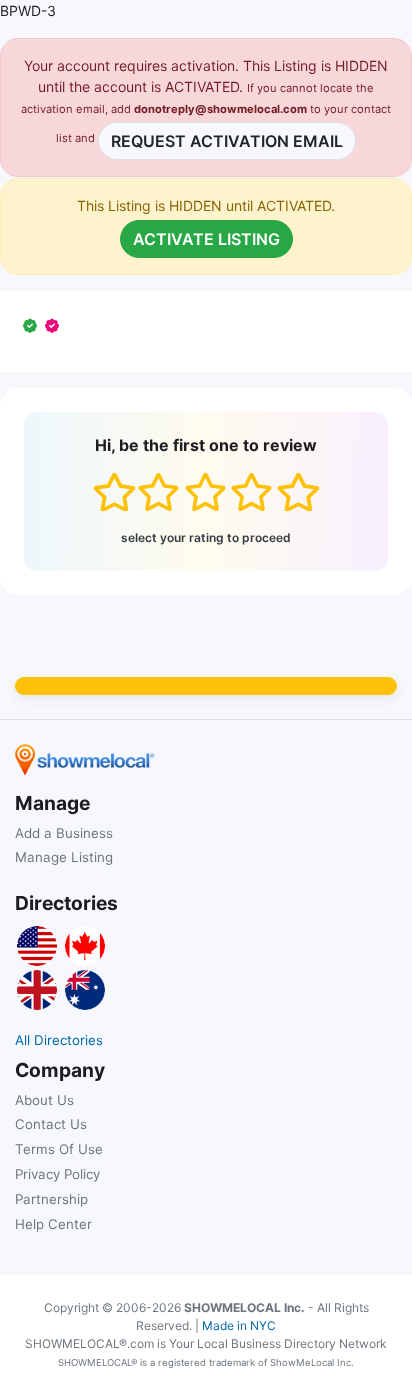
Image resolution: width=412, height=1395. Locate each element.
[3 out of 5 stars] (205, 492)
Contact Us (51, 1124)
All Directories (59, 1040)
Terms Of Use (59, 1149)
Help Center (53, 1224)
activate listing (206, 239)
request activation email (227, 141)
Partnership (51, 1199)
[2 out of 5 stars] (158, 492)
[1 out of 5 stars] (113, 492)
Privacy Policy (57, 1174)
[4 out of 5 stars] (251, 492)
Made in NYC (239, 1325)
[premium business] (56, 325)
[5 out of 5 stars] (297, 492)
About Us (44, 1100)
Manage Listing (64, 857)
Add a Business (64, 833)
